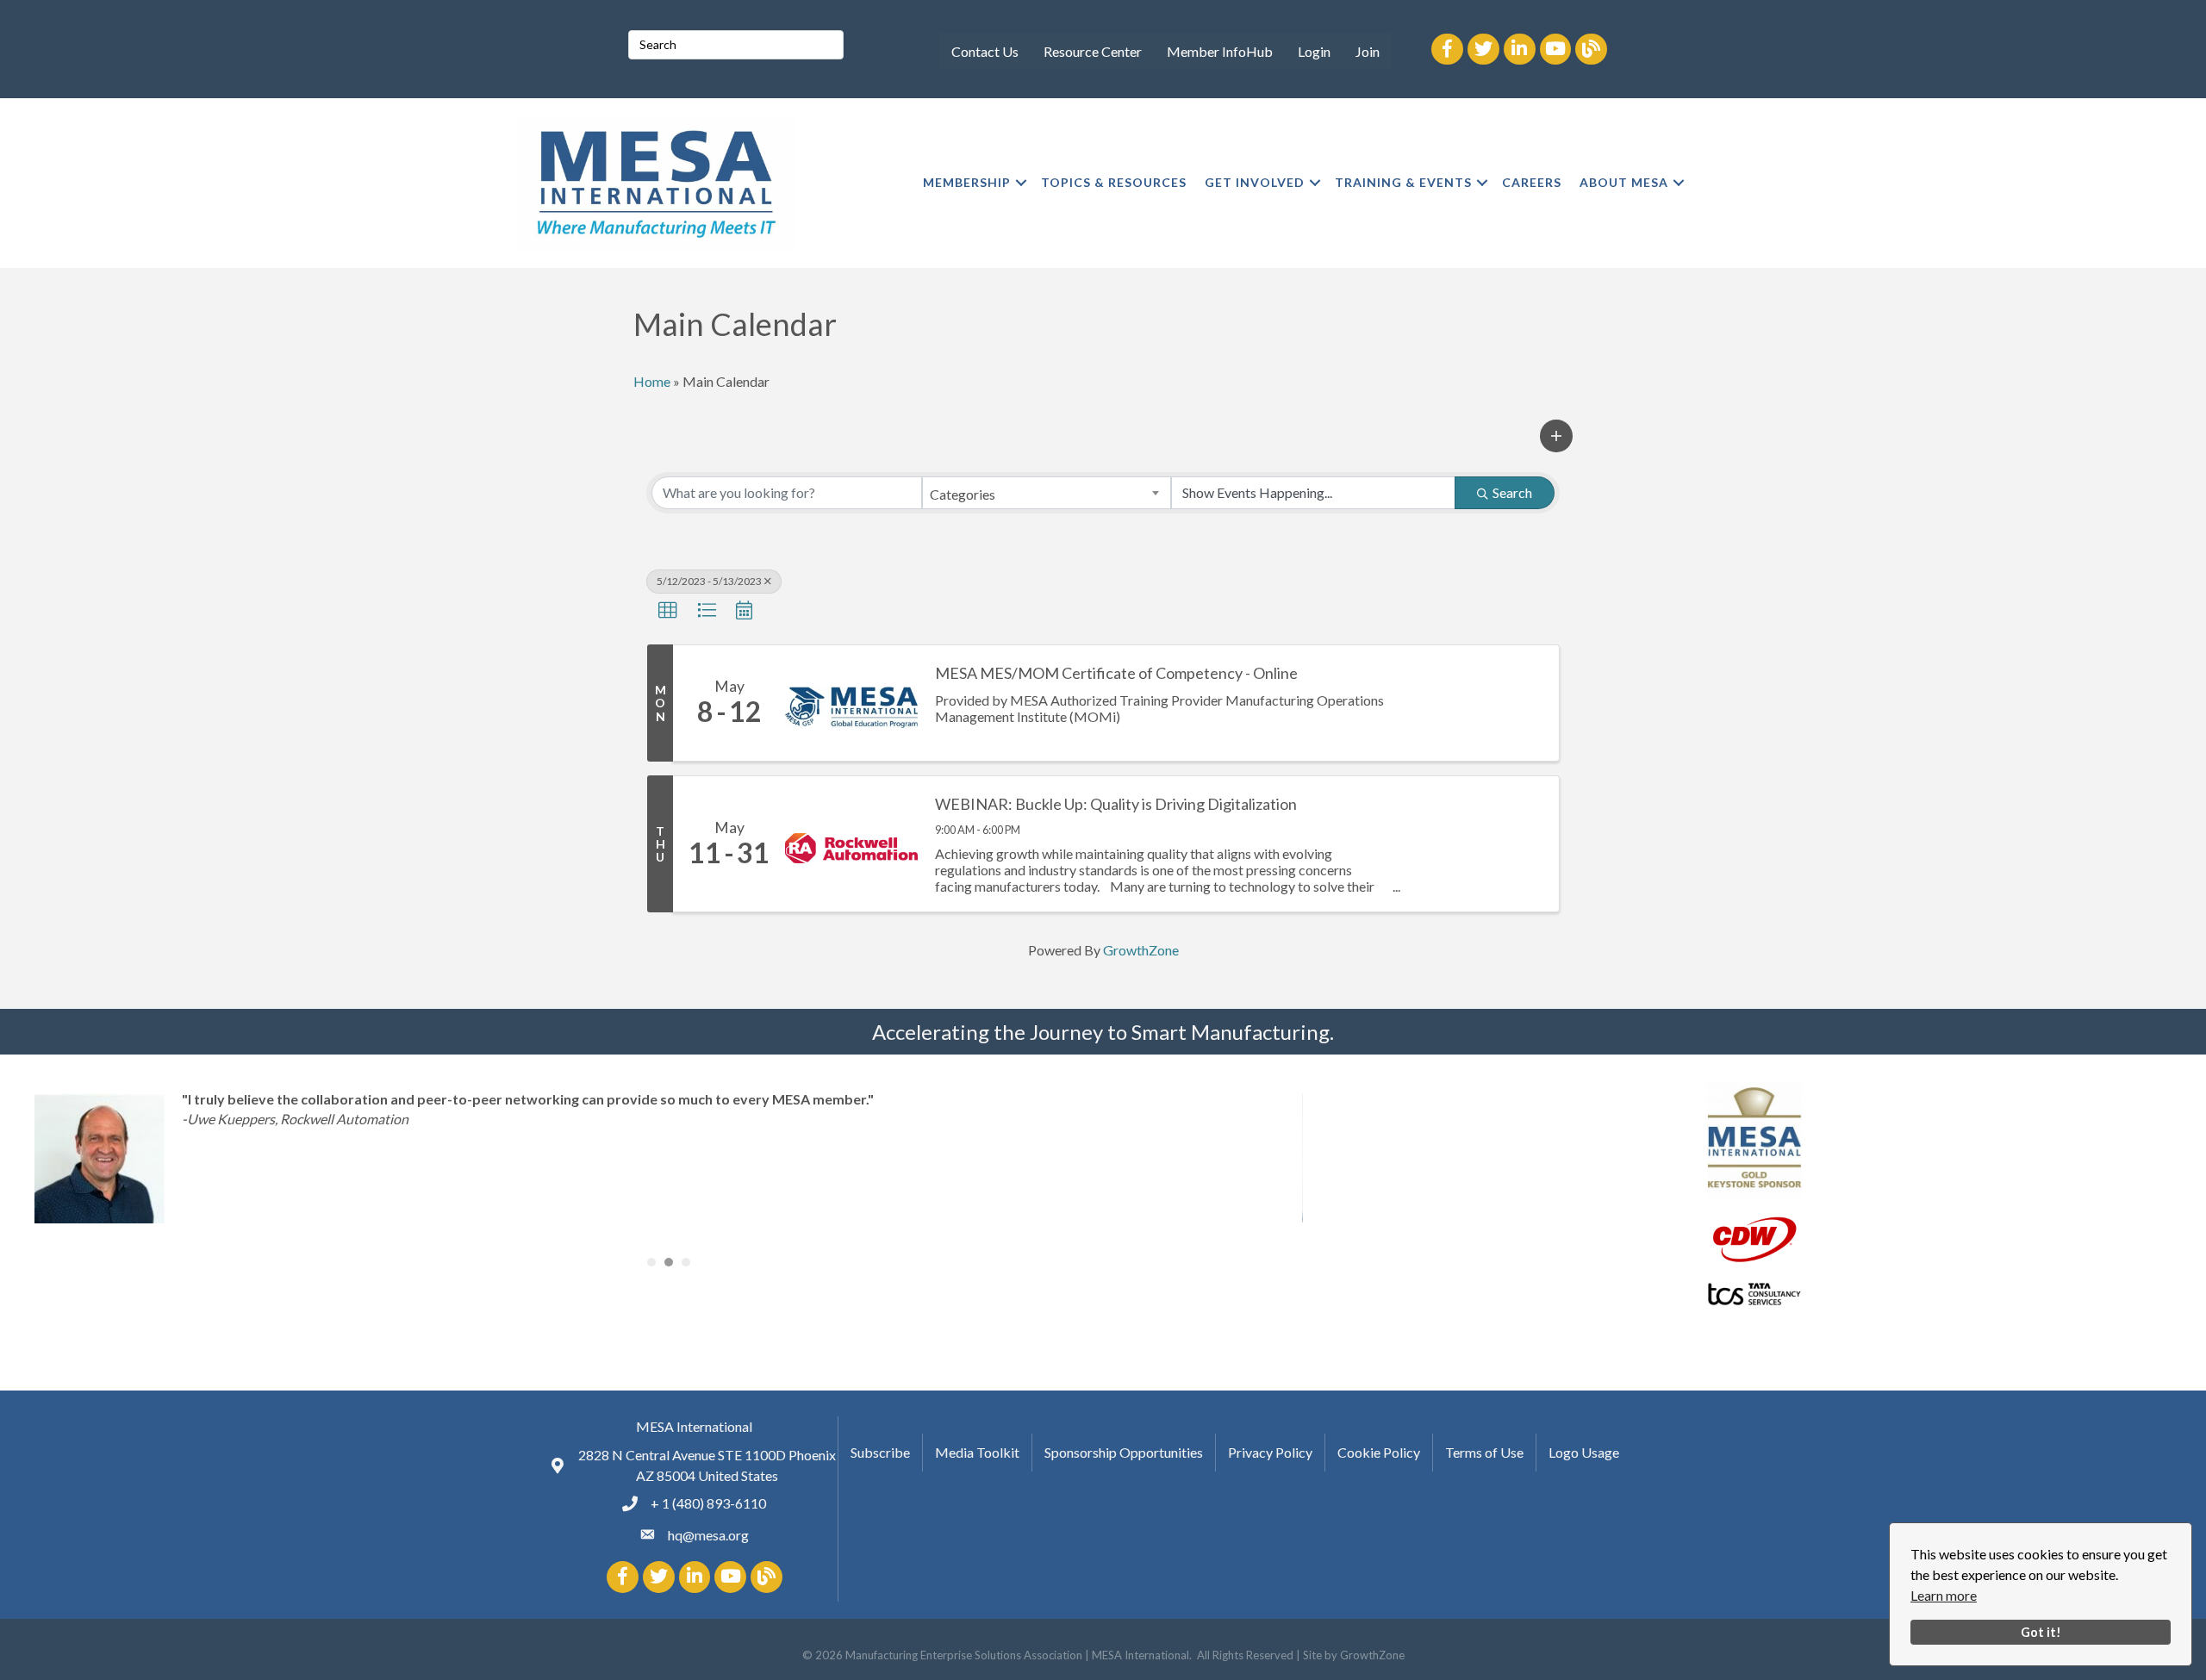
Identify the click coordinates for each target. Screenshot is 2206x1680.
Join (1368, 51)
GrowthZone (1141, 950)
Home (652, 381)
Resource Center (1093, 51)
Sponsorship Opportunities (1124, 1452)
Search (1512, 492)
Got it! (2041, 1632)
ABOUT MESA (1624, 182)
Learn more (1944, 1595)
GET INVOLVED (1255, 182)
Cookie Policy (1379, 1452)
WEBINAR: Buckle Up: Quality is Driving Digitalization (1116, 804)
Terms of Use (1484, 1452)
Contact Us (985, 51)
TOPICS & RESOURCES (1114, 182)
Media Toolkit (977, 1452)
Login (1314, 51)
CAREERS (1532, 182)
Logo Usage (1584, 1452)
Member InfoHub (1220, 51)
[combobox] (1046, 493)
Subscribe (880, 1452)
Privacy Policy (1270, 1452)
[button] (1556, 436)
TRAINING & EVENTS (1403, 182)
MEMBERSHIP (967, 182)
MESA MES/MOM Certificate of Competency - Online (1116, 673)
